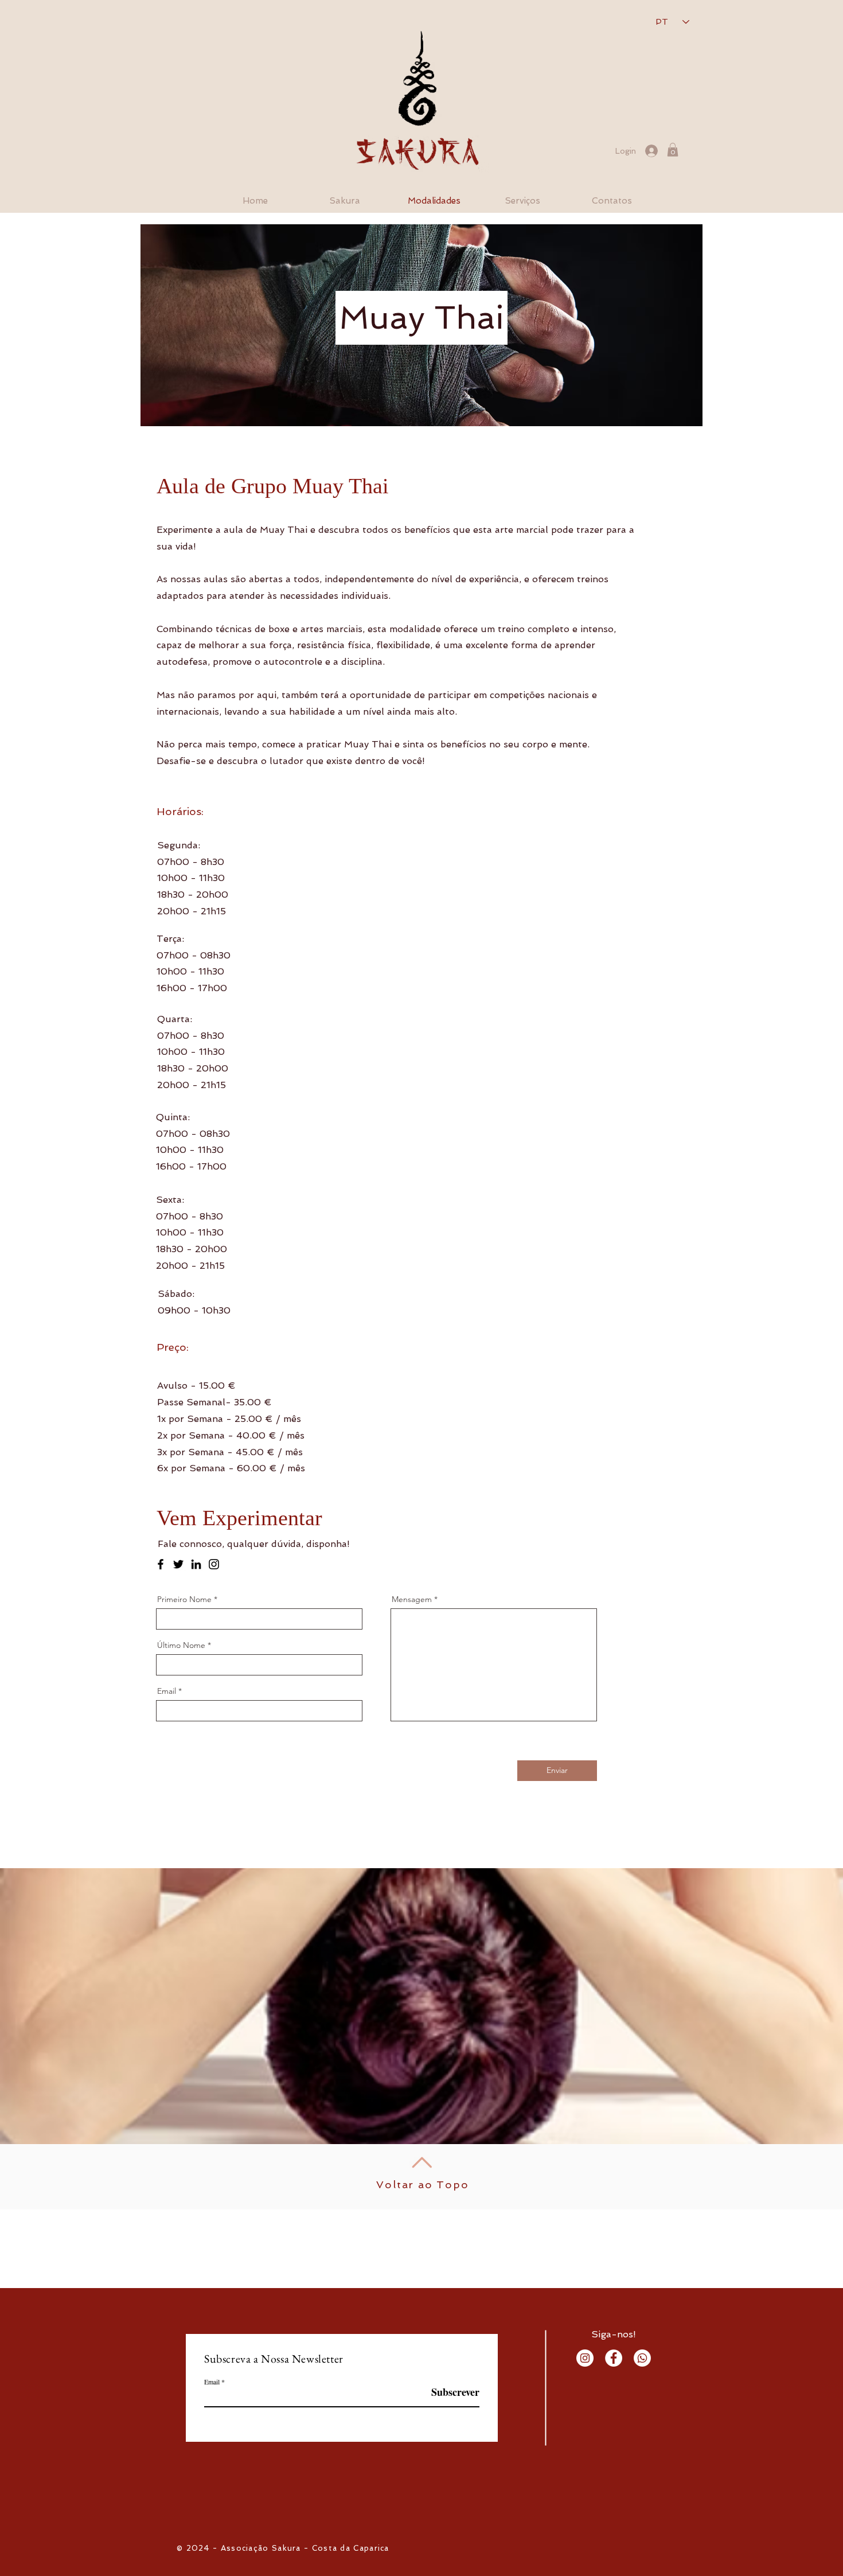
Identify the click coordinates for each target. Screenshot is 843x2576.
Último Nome (181, 1645)
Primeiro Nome (184, 1599)
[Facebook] (161, 1564)
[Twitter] (178, 1564)
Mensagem (412, 1599)
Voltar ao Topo (422, 2185)
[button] (673, 150)
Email (167, 1691)
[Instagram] (214, 1564)
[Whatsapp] (642, 2358)
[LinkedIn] (196, 1564)
